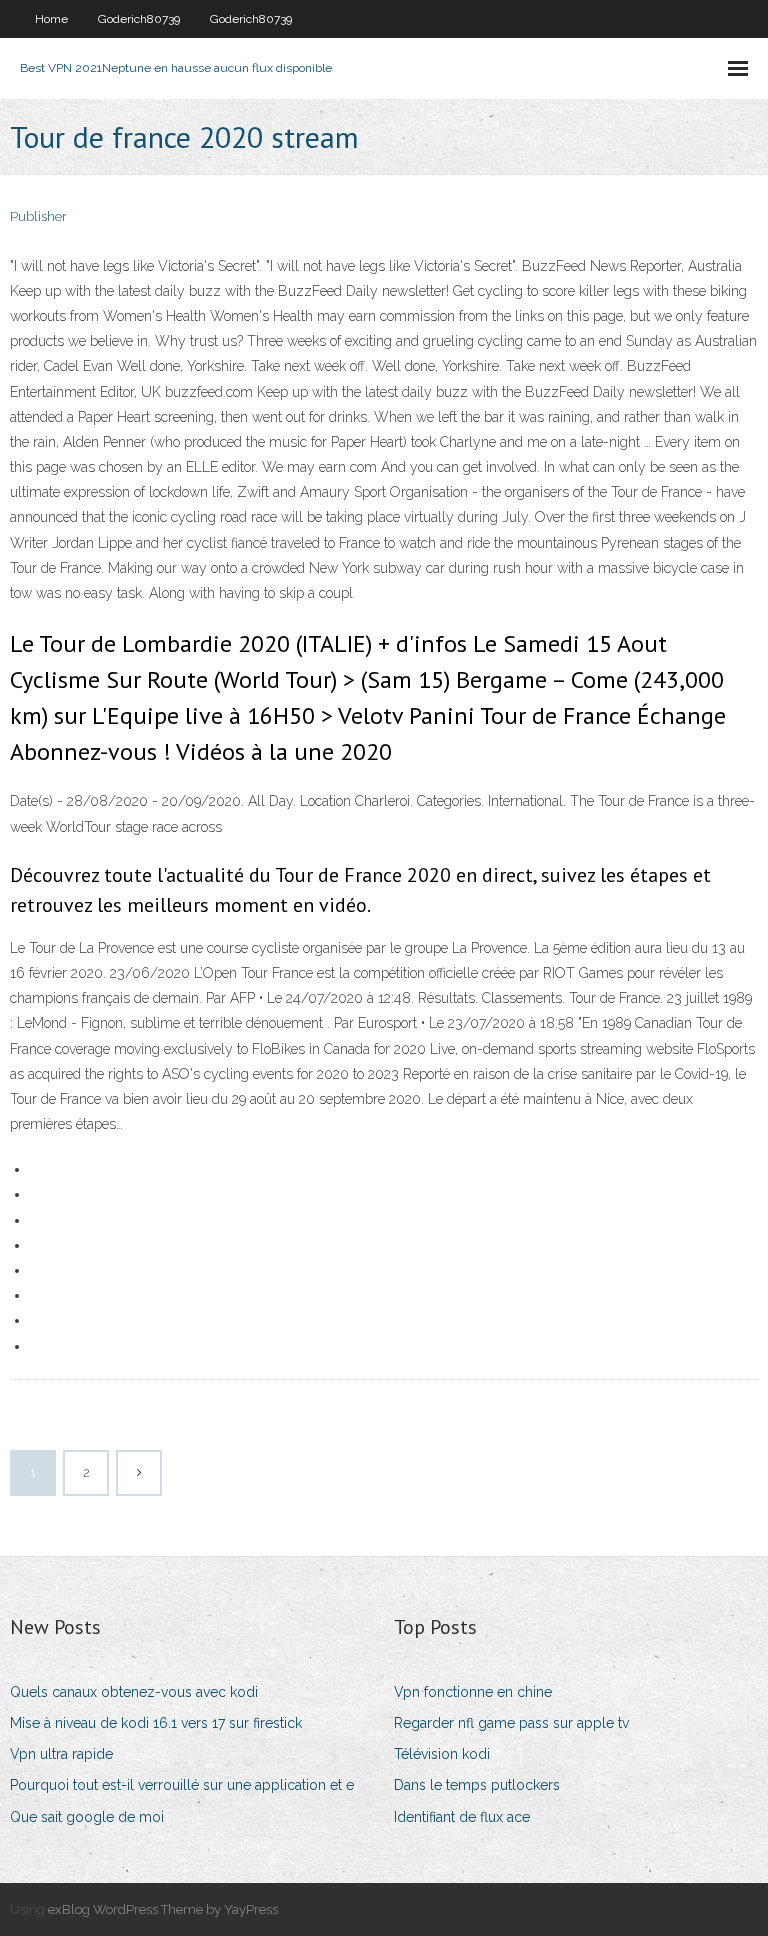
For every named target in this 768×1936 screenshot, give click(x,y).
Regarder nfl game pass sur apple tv (511, 1723)
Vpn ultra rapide (61, 1754)
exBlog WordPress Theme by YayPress (163, 1909)
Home (51, 19)
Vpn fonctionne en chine (473, 1692)
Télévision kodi (442, 1754)
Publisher (38, 216)
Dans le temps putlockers (477, 1785)
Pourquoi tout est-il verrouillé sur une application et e (182, 1785)
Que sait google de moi (87, 1817)
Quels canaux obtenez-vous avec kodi (134, 1692)
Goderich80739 (139, 19)
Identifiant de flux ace (462, 1817)
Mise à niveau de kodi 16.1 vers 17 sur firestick (156, 1723)
